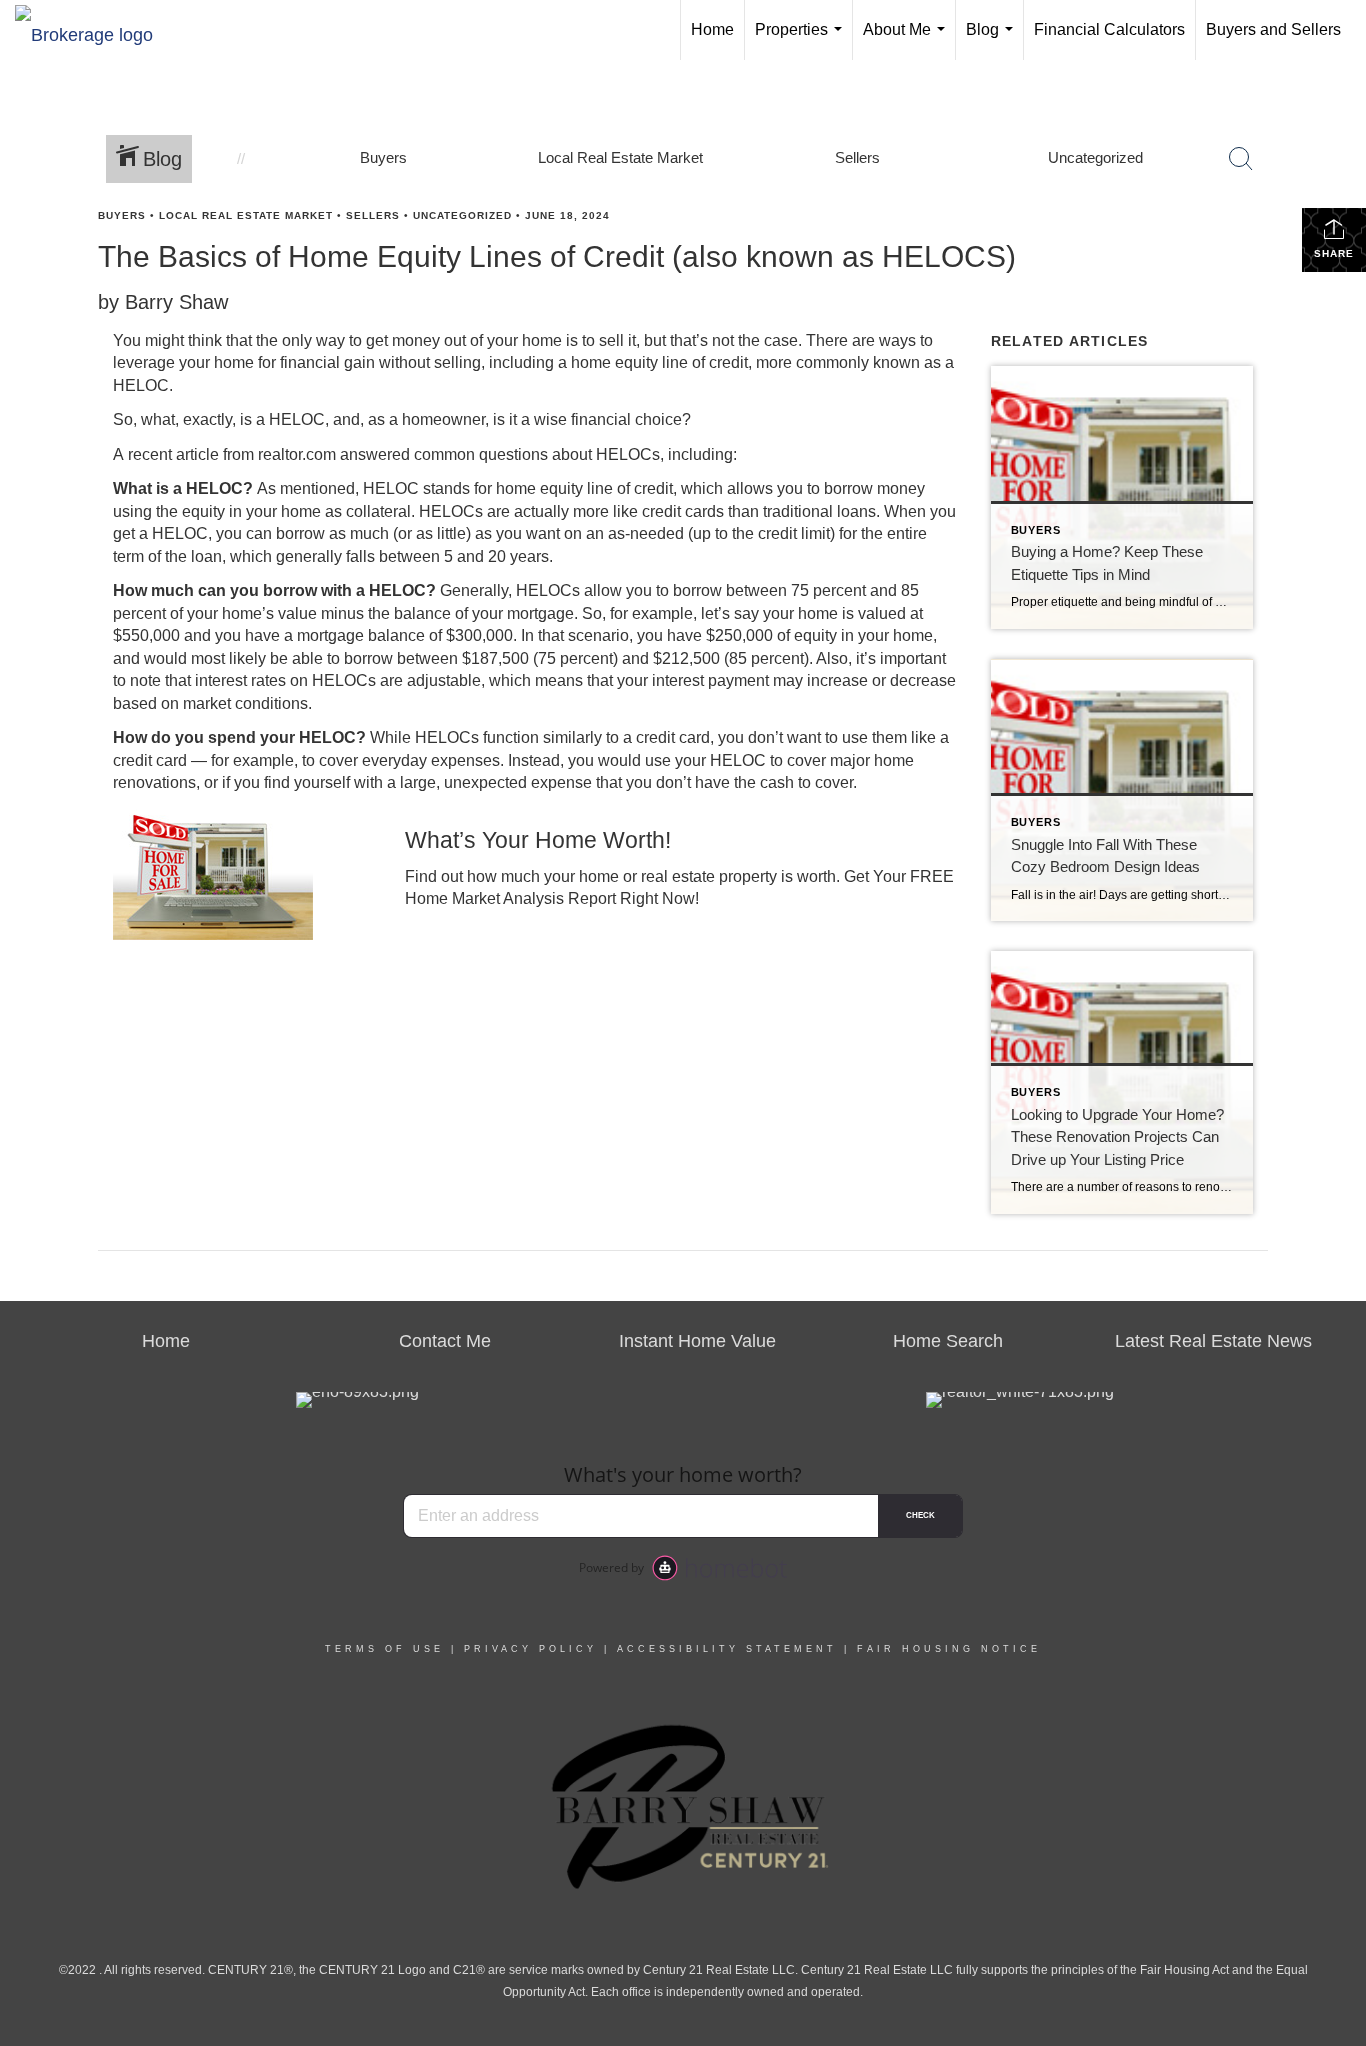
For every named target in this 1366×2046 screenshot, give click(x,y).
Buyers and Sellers (1273, 29)
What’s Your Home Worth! (538, 840)
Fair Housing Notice (949, 1649)
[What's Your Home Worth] (244, 873)
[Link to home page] (94, 30)
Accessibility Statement (727, 1649)
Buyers (122, 215)
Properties (802, 40)
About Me (908, 40)
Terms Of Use (384, 1649)
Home (712, 29)
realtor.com (297, 454)
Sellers (373, 215)
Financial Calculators (1109, 29)
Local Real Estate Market (246, 215)
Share (1334, 253)
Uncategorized (462, 215)
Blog (993, 40)
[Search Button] (1241, 159)
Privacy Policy (530, 1649)
